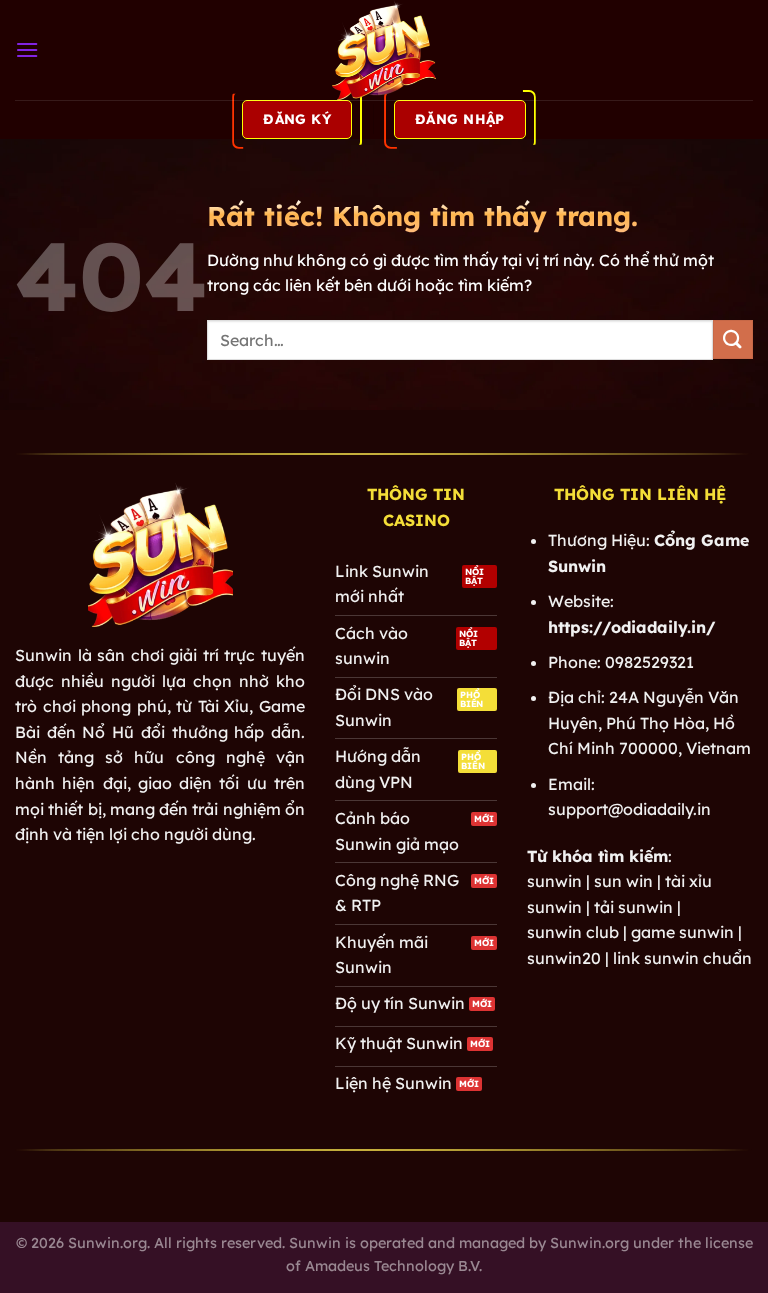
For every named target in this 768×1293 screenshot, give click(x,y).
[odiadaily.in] (384, 50)
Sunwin (43, 655)
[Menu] (27, 49)
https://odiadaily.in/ (632, 627)
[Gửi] (733, 339)
